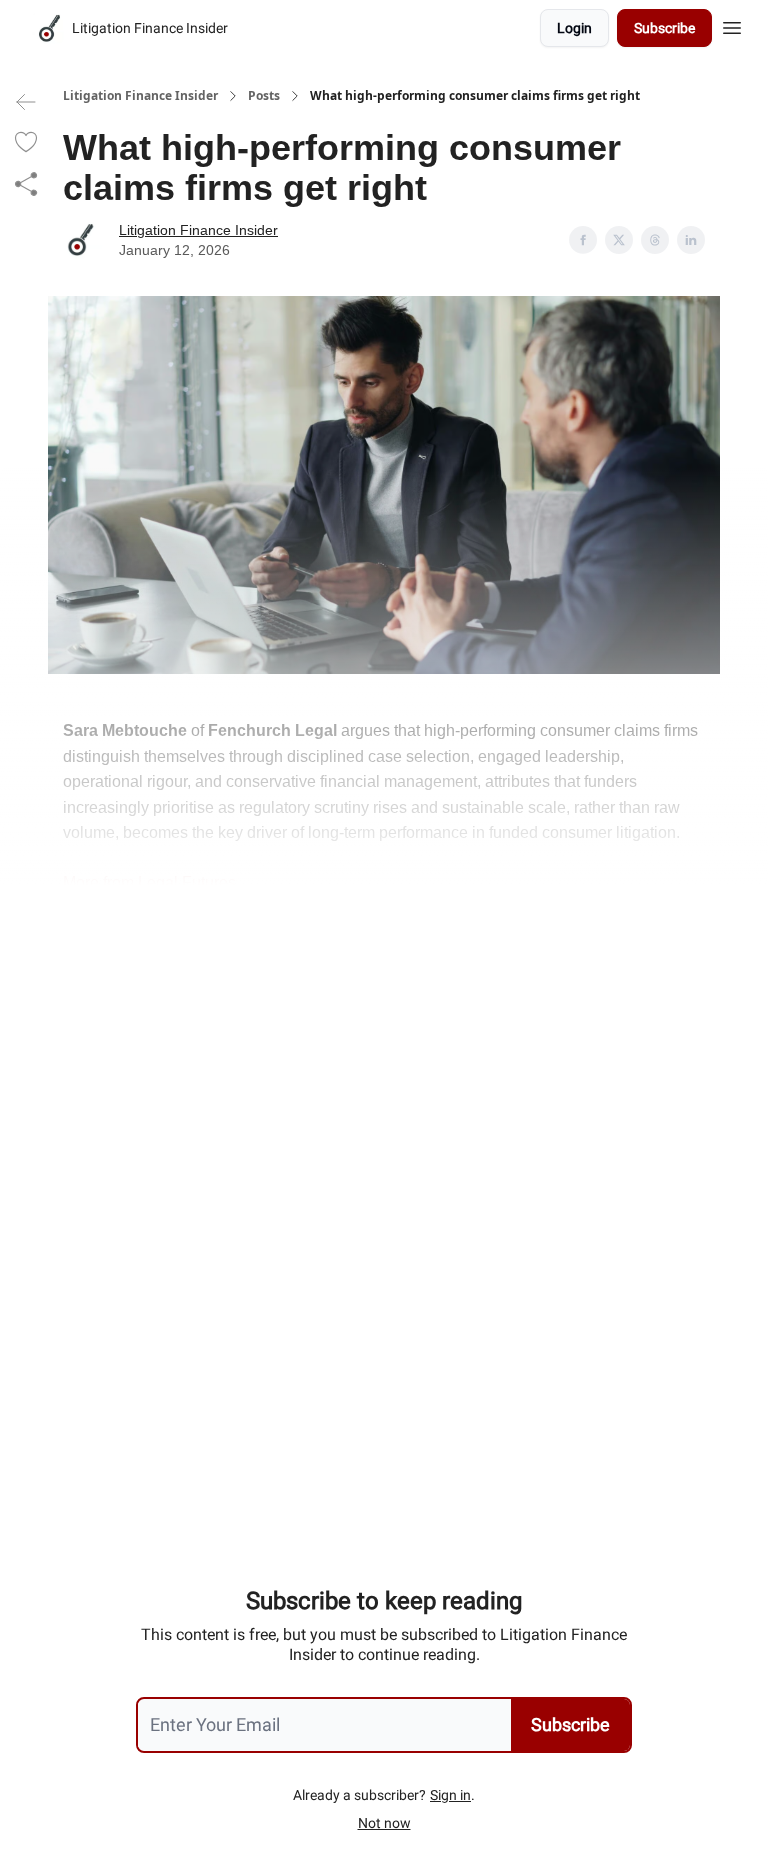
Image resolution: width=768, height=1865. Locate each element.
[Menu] (732, 25)
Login (574, 28)
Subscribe (664, 28)
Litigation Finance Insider (140, 96)
